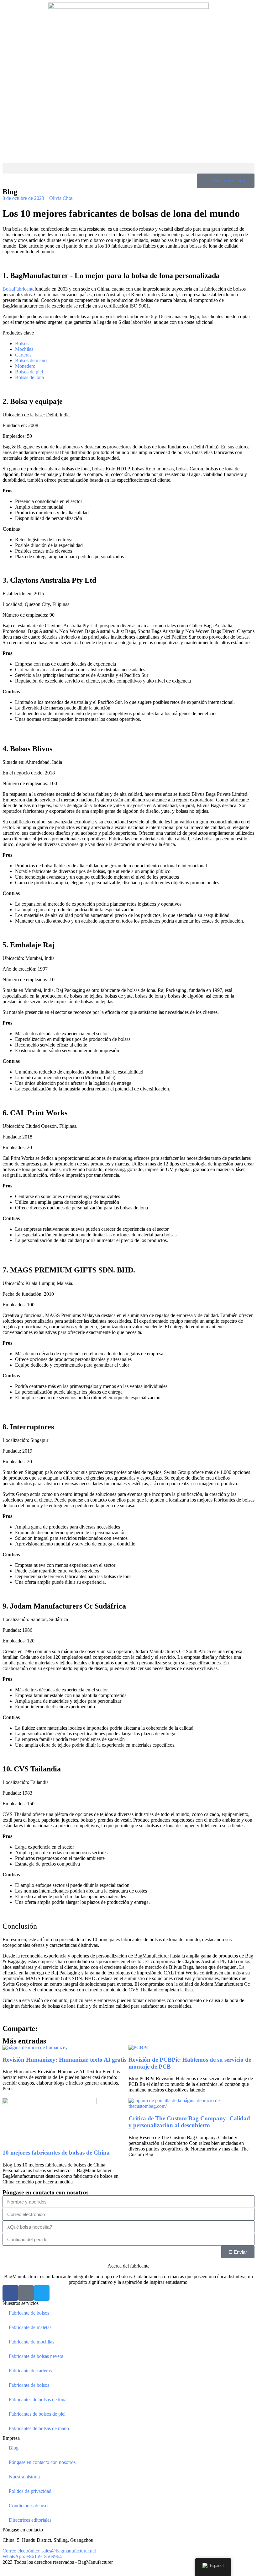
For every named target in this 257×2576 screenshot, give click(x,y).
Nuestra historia (24, 2477)
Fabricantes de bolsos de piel (37, 2414)
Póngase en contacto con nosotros (42, 2462)
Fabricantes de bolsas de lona (38, 2399)
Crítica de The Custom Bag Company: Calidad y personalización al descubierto (189, 2122)
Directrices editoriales (30, 2520)
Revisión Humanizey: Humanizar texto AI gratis (64, 2060)
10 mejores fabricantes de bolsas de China (56, 2153)
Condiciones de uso (28, 2506)
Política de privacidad (30, 2491)
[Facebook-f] (10, 2293)
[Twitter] (42, 2293)
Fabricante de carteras (30, 2371)
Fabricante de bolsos (29, 2313)
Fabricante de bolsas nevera (36, 2356)
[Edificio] (26, 2293)
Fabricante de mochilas (31, 2342)
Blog (14, 2448)
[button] (128, 168)
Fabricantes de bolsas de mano (39, 2428)
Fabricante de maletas (30, 2327)
